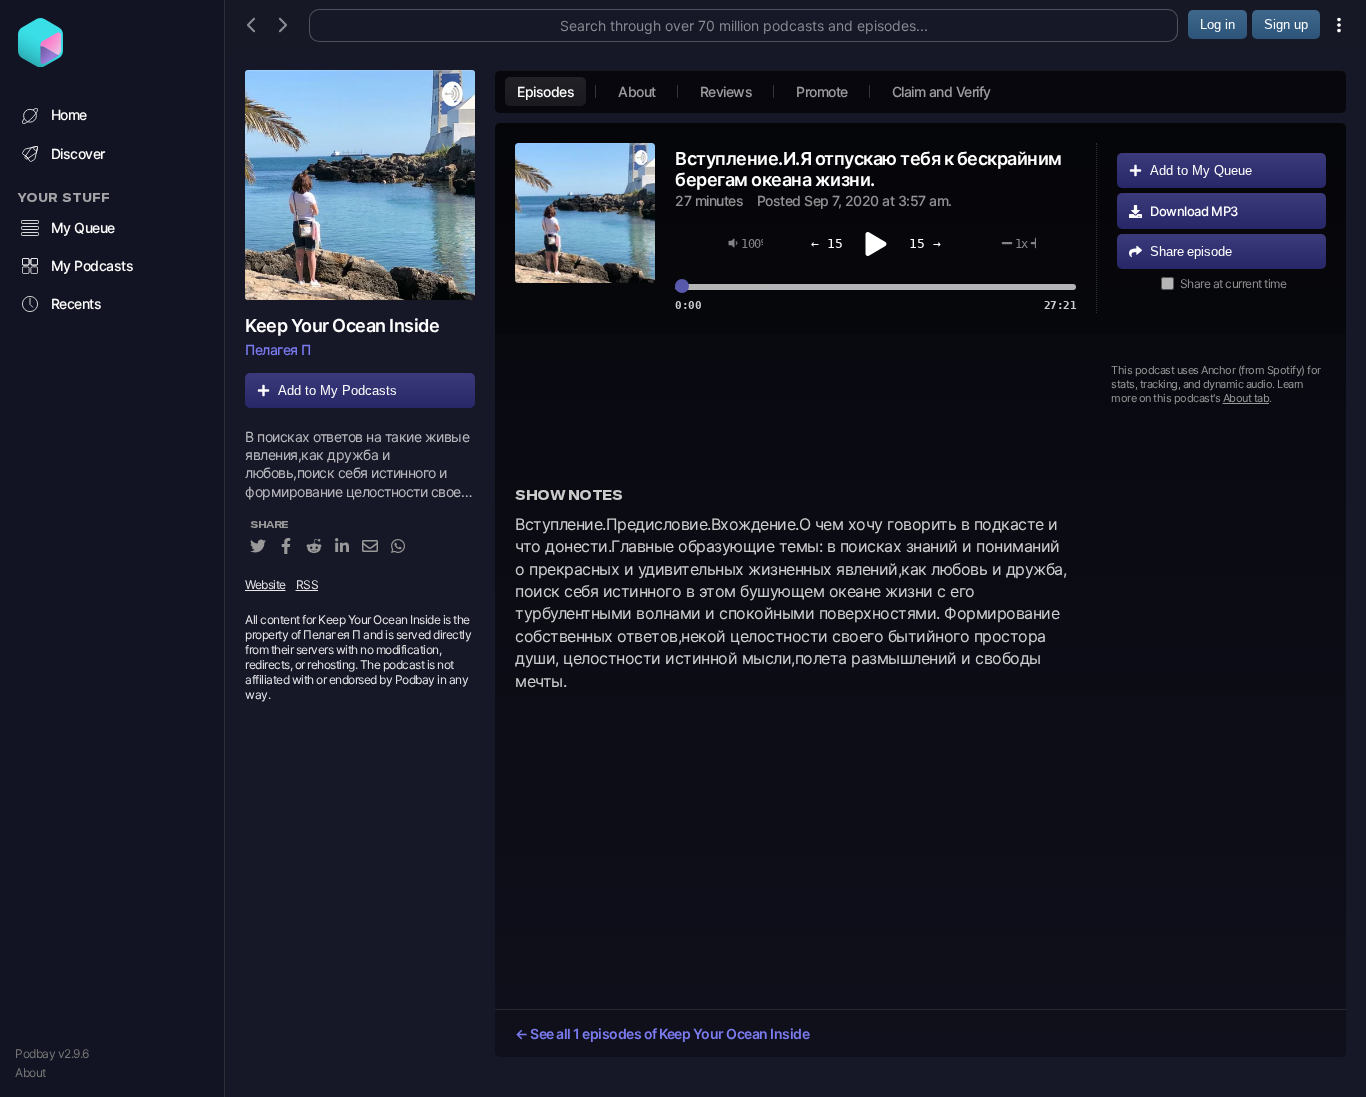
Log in (1217, 24)
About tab (1246, 398)
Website (265, 584)
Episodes (545, 91)
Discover (78, 153)
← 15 (827, 243)
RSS (307, 584)
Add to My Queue (1201, 170)
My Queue (83, 227)
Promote (822, 91)
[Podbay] (40, 61)
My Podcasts (92, 265)
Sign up (1286, 24)
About (30, 1072)
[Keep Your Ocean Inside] (360, 185)
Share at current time (1233, 283)
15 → (925, 243)
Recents (76, 303)
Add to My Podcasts (337, 390)
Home (69, 114)
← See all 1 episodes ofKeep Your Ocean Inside (662, 1033)
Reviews (726, 91)
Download (1194, 211)
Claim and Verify (941, 91)
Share (1191, 251)
